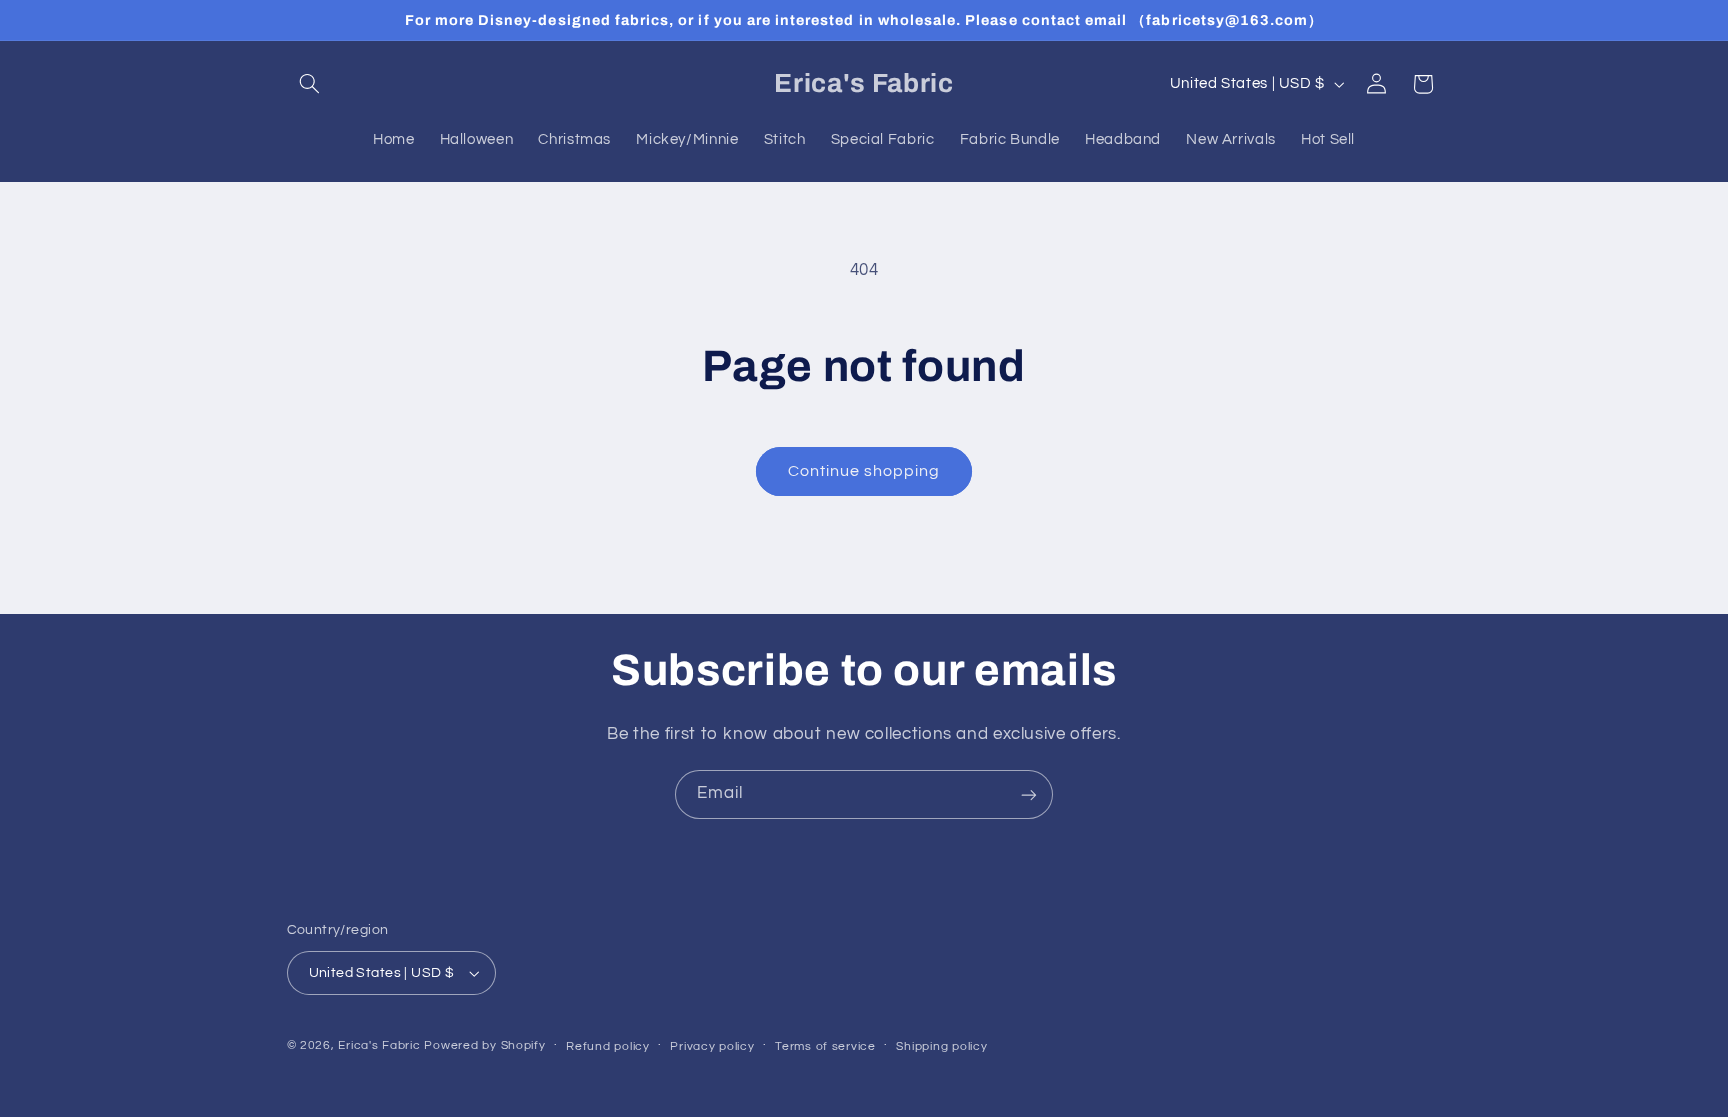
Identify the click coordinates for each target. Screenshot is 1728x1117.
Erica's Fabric (379, 1045)
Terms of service (825, 1046)
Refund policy (608, 1046)
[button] (310, 84)
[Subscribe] (1029, 794)
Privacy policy (712, 1046)
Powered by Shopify (484, 1045)
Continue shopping (864, 471)
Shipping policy (941, 1046)
